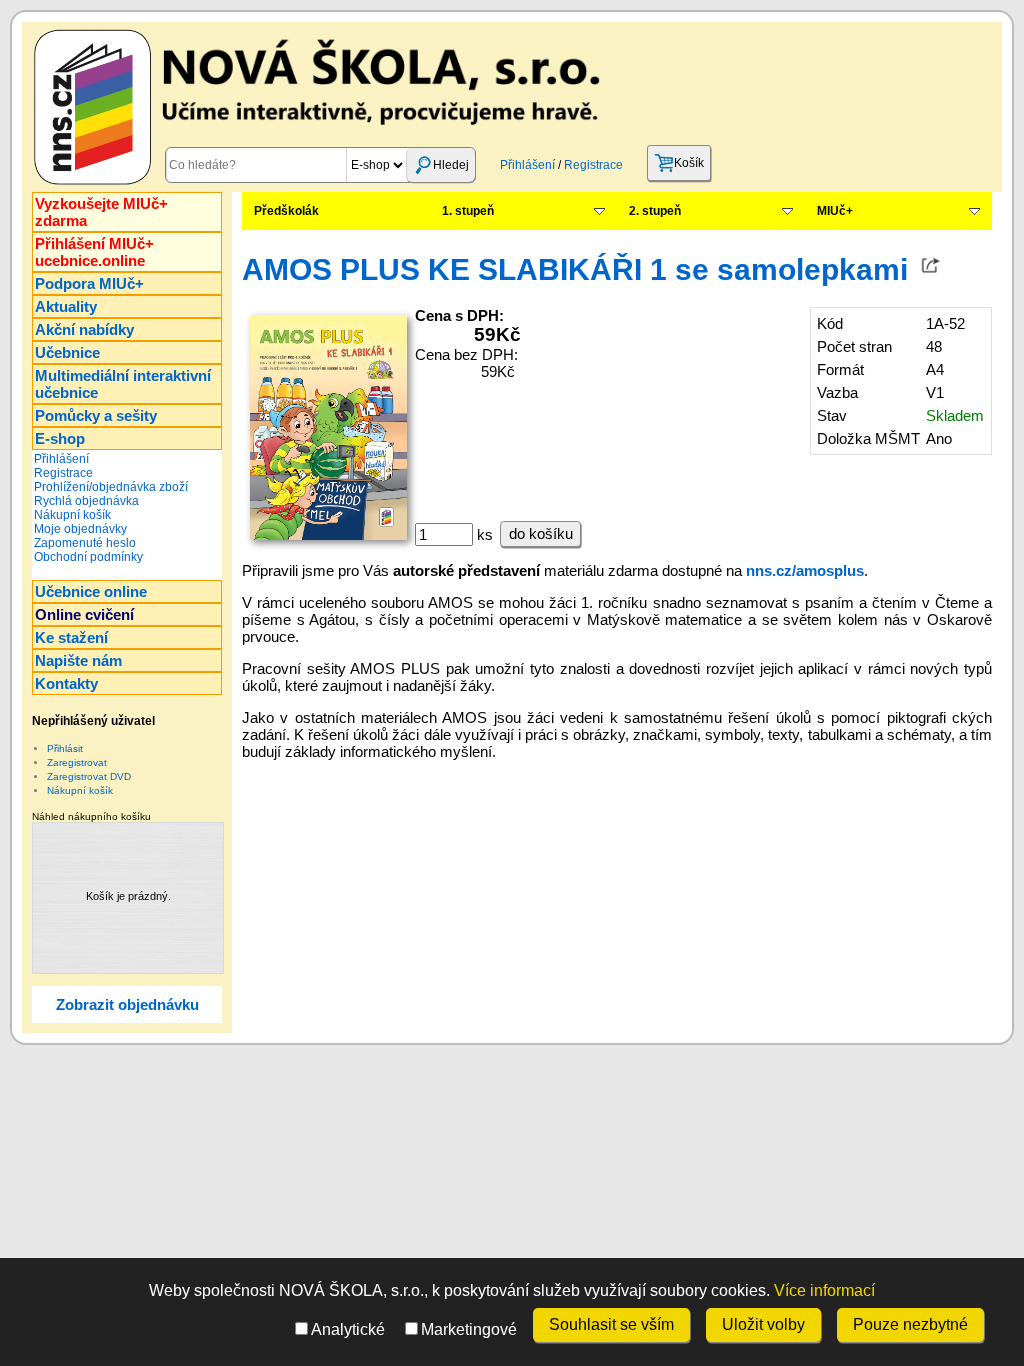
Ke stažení (71, 637)
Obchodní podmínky (88, 557)
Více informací (824, 1290)
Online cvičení (84, 614)
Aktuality (66, 306)
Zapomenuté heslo (85, 543)
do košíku (541, 533)
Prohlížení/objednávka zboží (111, 487)
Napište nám (78, 660)
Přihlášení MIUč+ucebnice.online (94, 252)
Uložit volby (763, 1324)
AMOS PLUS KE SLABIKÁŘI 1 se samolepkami (575, 269)
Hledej (451, 165)
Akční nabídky (84, 329)
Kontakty (66, 683)
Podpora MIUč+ (89, 283)
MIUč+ (835, 211)
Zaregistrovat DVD (89, 776)
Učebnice (67, 352)
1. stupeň (468, 211)
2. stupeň (655, 211)
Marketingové (469, 1329)
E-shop (60, 438)
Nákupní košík (72, 515)
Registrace (593, 165)
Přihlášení (527, 165)
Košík (689, 163)
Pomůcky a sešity (96, 415)
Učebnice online (91, 591)
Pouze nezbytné (910, 1324)
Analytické (348, 1329)
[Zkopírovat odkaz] (931, 269)
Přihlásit (65, 748)
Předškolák (286, 211)
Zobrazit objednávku (127, 1004)
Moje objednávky (80, 529)
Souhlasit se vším (611, 1324)
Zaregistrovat (77, 762)
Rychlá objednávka (86, 501)
